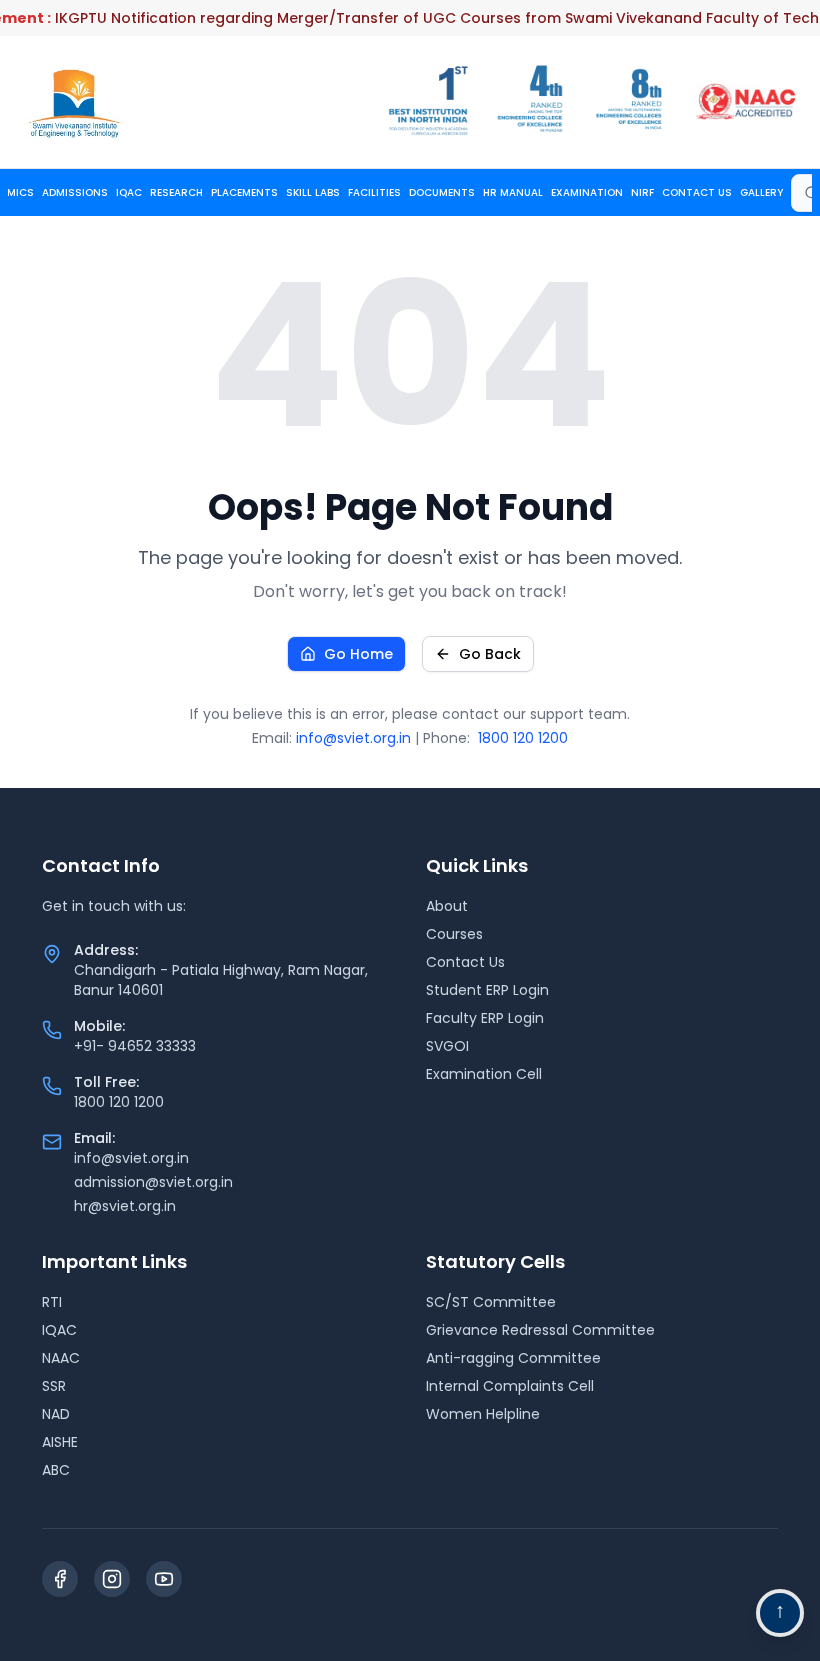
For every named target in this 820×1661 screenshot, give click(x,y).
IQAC (129, 192)
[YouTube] (164, 1579)
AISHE (60, 1442)
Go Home (358, 654)
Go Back (490, 654)
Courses (454, 934)
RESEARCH (176, 192)
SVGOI (447, 1046)
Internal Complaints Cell (510, 1386)
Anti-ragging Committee (513, 1358)
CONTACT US (697, 192)
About (447, 906)
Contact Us (465, 962)
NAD (56, 1414)
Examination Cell (484, 1074)
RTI (52, 1302)
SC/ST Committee (491, 1302)
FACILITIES (374, 192)
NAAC (61, 1358)
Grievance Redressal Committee (540, 1330)
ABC (56, 1470)
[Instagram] (112, 1579)
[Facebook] (60, 1579)
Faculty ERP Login (485, 1018)
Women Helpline (483, 1414)
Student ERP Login (487, 990)
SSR (54, 1386)
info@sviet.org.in (353, 738)
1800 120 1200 (523, 738)
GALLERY (761, 192)
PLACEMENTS (244, 192)
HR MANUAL (513, 192)
